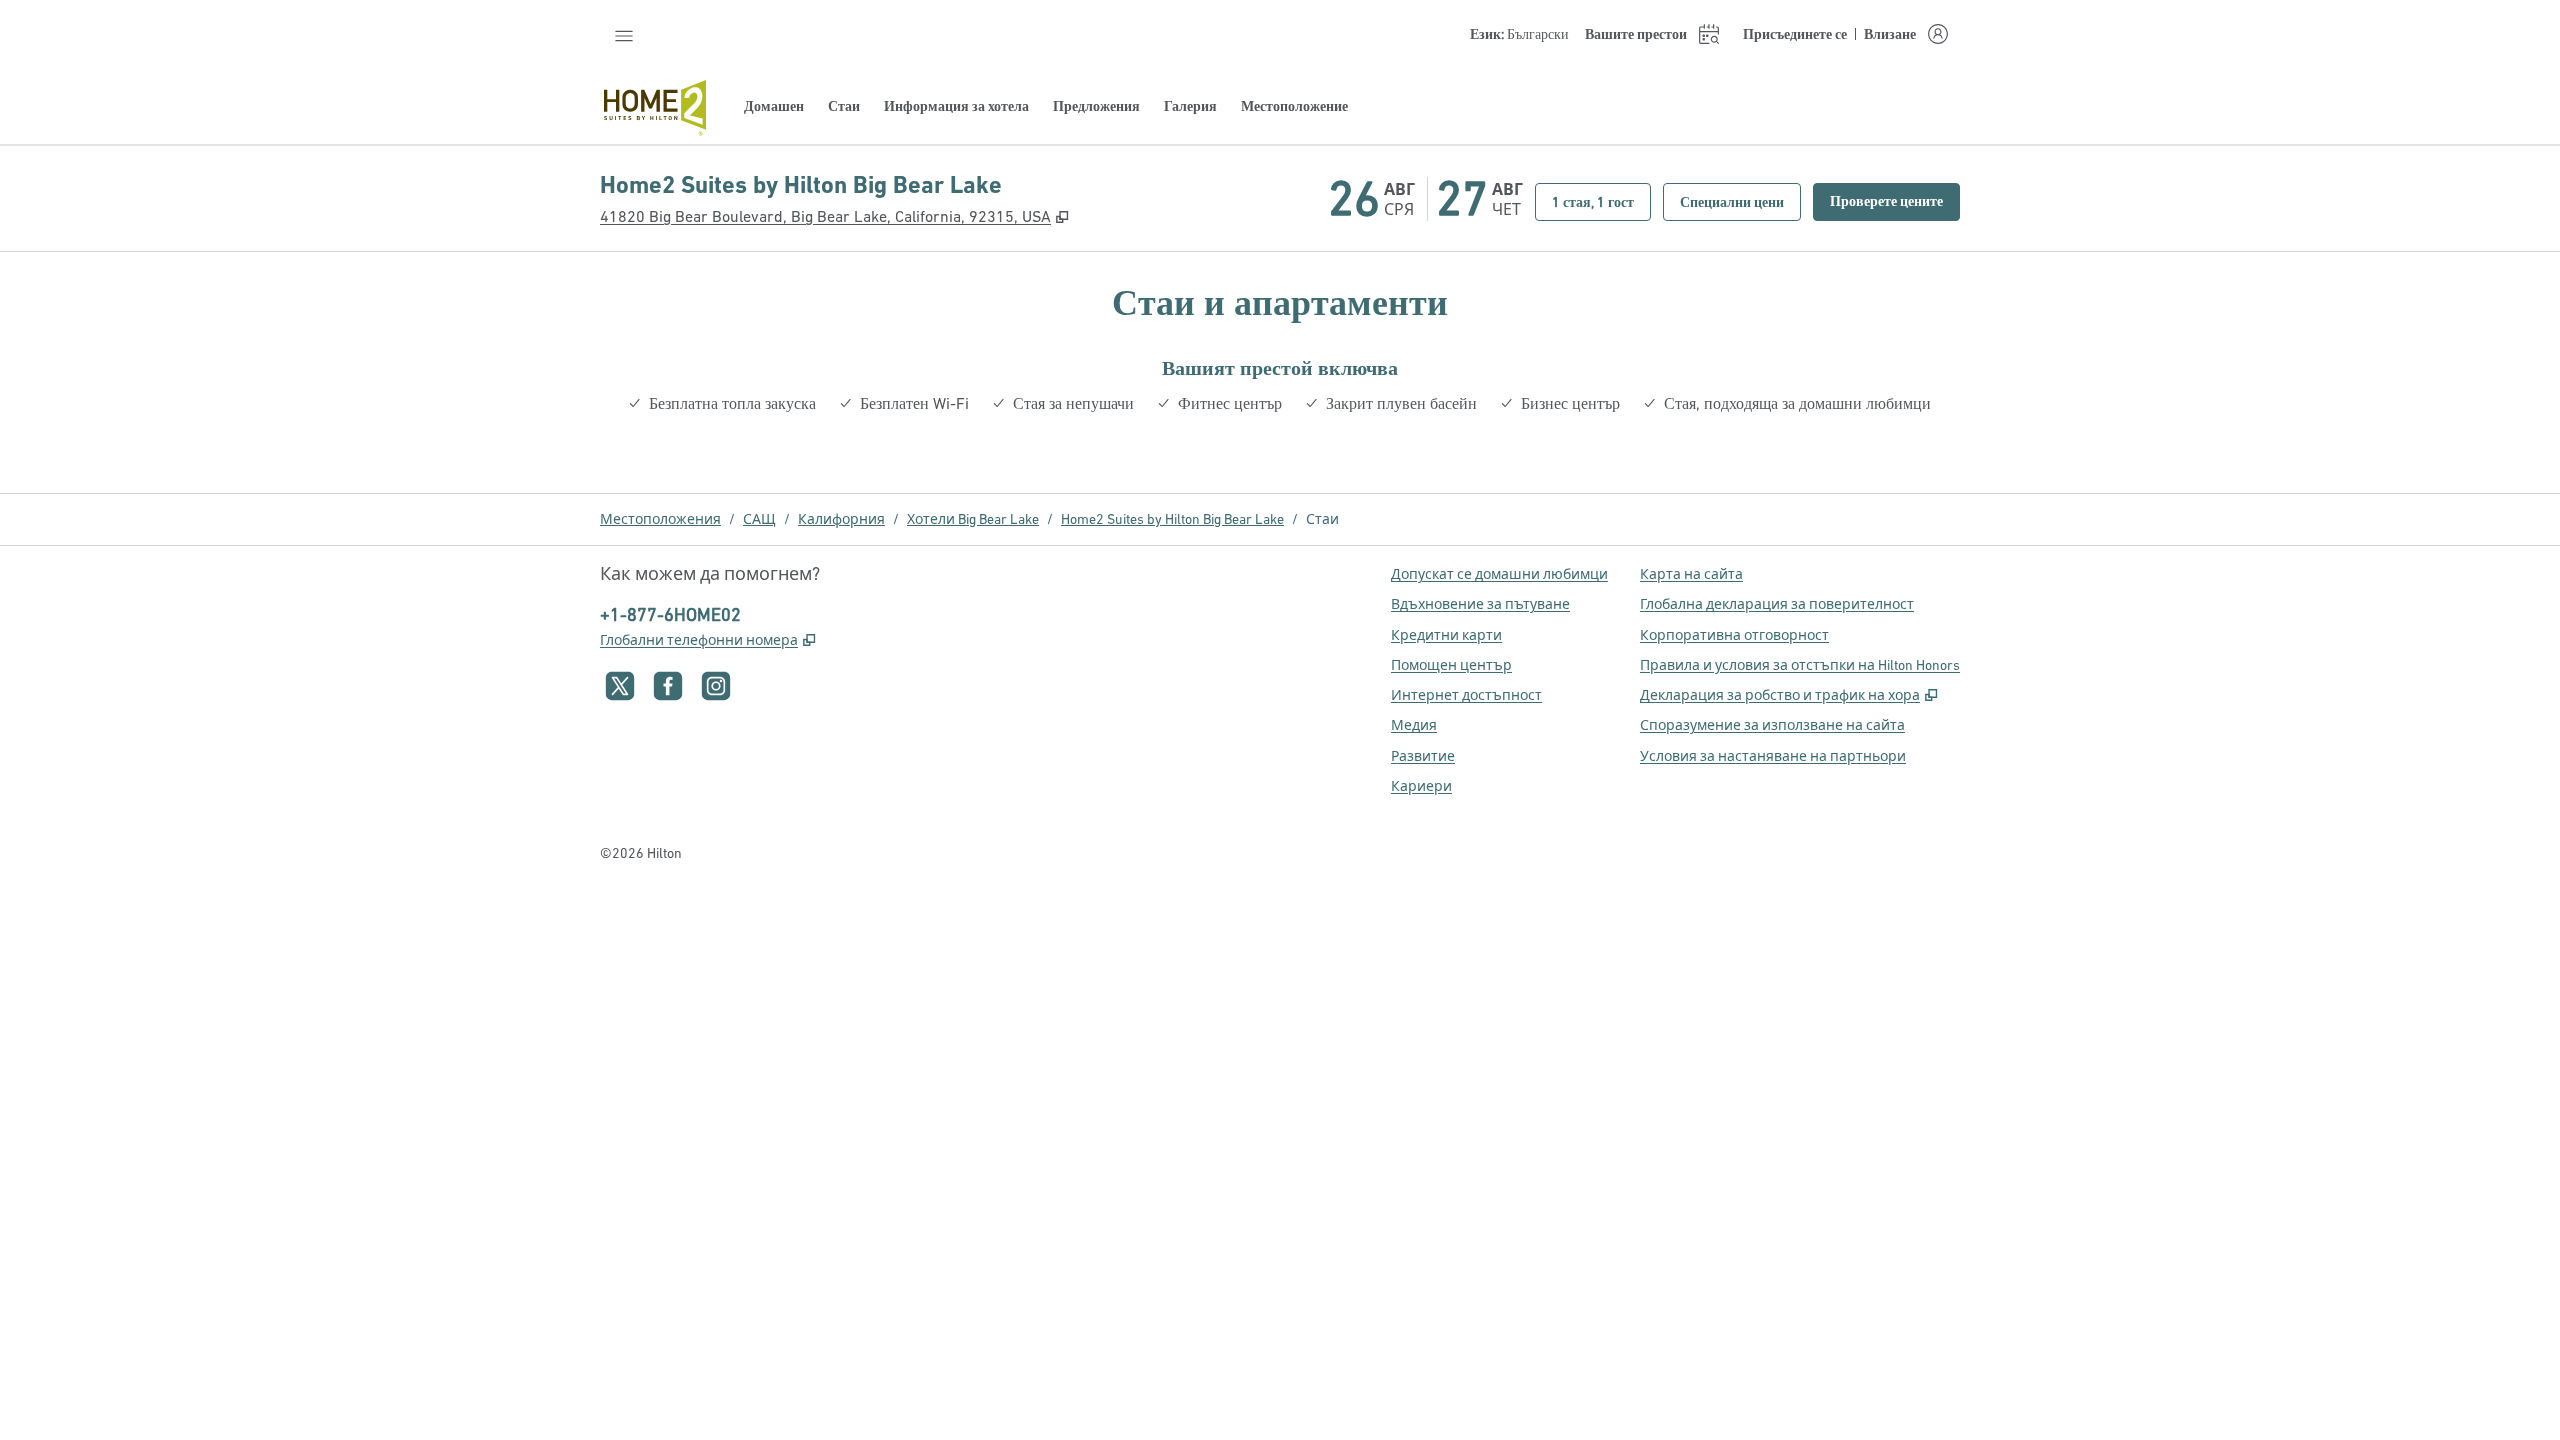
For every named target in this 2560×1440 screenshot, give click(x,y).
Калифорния (841, 519)
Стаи (1322, 519)
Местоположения (660, 519)
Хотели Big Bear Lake (973, 519)
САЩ (759, 519)
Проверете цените (1895, 200)
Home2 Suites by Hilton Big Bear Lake (1172, 519)
